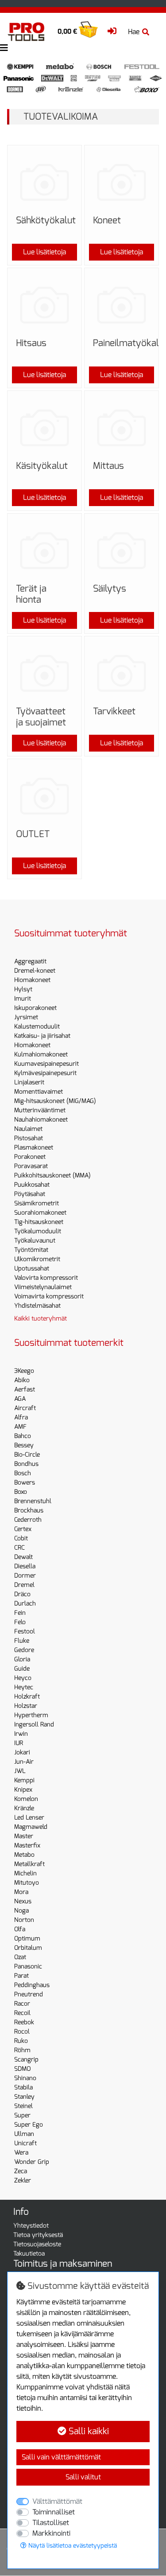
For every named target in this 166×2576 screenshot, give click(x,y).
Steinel (23, 2106)
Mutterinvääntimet (40, 1110)
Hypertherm (31, 1715)
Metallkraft (29, 1864)
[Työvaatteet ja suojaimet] (44, 673)
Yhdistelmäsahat (37, 1306)
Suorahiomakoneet (40, 1213)
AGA (20, 1399)
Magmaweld (31, 1827)
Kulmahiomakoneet (41, 1054)
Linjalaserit (29, 1082)
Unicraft (25, 2143)
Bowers (25, 1483)
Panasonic (28, 1966)
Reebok (24, 2022)
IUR (19, 1743)
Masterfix (27, 1845)
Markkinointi (51, 2533)
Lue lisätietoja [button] (44, 252)
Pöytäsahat (30, 1194)
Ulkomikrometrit (37, 1259)
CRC (19, 1548)
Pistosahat (29, 1138)
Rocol (22, 2032)
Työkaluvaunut (35, 1241)
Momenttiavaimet (39, 1092)
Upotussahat (32, 1269)
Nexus (23, 1901)
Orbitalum (28, 1948)
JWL (20, 1771)
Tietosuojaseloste (37, 2244)
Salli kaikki (88, 2431)
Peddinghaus (32, 1985)
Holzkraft (27, 1697)
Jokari (22, 1752)
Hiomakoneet (32, 980)
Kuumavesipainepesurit (46, 1064)
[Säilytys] (122, 551)
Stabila (23, 2087)
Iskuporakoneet (35, 1008)
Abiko (22, 1380)
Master (24, 1836)
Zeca (21, 2171)
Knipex (23, 1790)
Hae (134, 32)
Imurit (23, 999)
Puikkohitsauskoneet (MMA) (52, 1175)
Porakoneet (30, 1157)
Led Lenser (29, 1818)
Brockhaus (29, 1510)
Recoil (22, 2013)
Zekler (23, 2180)
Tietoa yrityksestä (38, 2235)
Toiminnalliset (54, 2512)
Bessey (24, 1445)
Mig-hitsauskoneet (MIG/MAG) (55, 1101)
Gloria (22, 1659)
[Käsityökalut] (44, 428)
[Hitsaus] (44, 305)
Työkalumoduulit (38, 1231)
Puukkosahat (32, 1185)
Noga (21, 1911)
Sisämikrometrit (37, 1203)
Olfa (20, 1929)
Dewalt (23, 1557)
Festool (25, 1631)
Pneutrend (29, 1994)
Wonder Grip (32, 2162)
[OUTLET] (44, 796)
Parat (21, 1976)
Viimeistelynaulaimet (43, 1287)
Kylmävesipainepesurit (45, 1073)
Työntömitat (31, 1250)
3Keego (24, 1371)
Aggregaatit (30, 961)
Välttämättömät (57, 2501)
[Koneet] (122, 182)
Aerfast (25, 1389)
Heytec (24, 1687)
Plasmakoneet (34, 1148)
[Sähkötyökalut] (44, 182)
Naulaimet (28, 1129)
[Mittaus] (122, 428)
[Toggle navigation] (4, 48)
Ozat (20, 1957)
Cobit (21, 1538)
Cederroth (28, 1520)
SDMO (22, 2069)
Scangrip (26, 2060)
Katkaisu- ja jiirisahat (42, 1036)
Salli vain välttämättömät (61, 2457)
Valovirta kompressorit (46, 1278)
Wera (21, 2153)
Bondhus (26, 1464)
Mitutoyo (27, 1883)
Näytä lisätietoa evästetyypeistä (72, 2546)
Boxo (21, 1492)
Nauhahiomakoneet (41, 1120)
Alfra (21, 1417)
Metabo (24, 1855)
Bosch (23, 1473)
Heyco (23, 1678)
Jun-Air (24, 1762)
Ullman (24, 2134)
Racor (22, 2004)
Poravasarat (31, 1166)
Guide (22, 1669)
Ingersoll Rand (34, 1724)
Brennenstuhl (33, 1501)
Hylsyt (23, 989)
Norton (24, 1920)
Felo (20, 1622)
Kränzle (24, 1808)
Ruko (21, 2041)
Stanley (24, 2097)
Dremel (24, 1585)
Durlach (25, 1604)
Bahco (23, 1436)
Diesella (25, 1566)
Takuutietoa (29, 2254)
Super (22, 2115)
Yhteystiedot (31, 2226)
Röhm (22, 2050)
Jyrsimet (26, 1017)
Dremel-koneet (35, 971)
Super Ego (29, 2125)
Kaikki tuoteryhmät (41, 1319)
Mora (21, 1892)
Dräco (22, 1594)
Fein (20, 1613)
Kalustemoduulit (37, 1027)
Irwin (21, 1734)
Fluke (22, 1641)
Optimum (27, 1939)
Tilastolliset (51, 2523)
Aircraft (25, 1408)
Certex (23, 1529)
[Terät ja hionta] (44, 551)
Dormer (25, 1576)
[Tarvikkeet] (122, 673)
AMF (20, 1427)
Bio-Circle (27, 1455)
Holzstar (26, 1706)
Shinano (25, 2078)
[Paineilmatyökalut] (122, 305)
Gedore (24, 1650)
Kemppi (24, 1780)
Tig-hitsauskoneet (39, 1222)
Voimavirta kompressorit (49, 1296)
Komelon (26, 1799)
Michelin (25, 1873)
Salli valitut (83, 2477)
